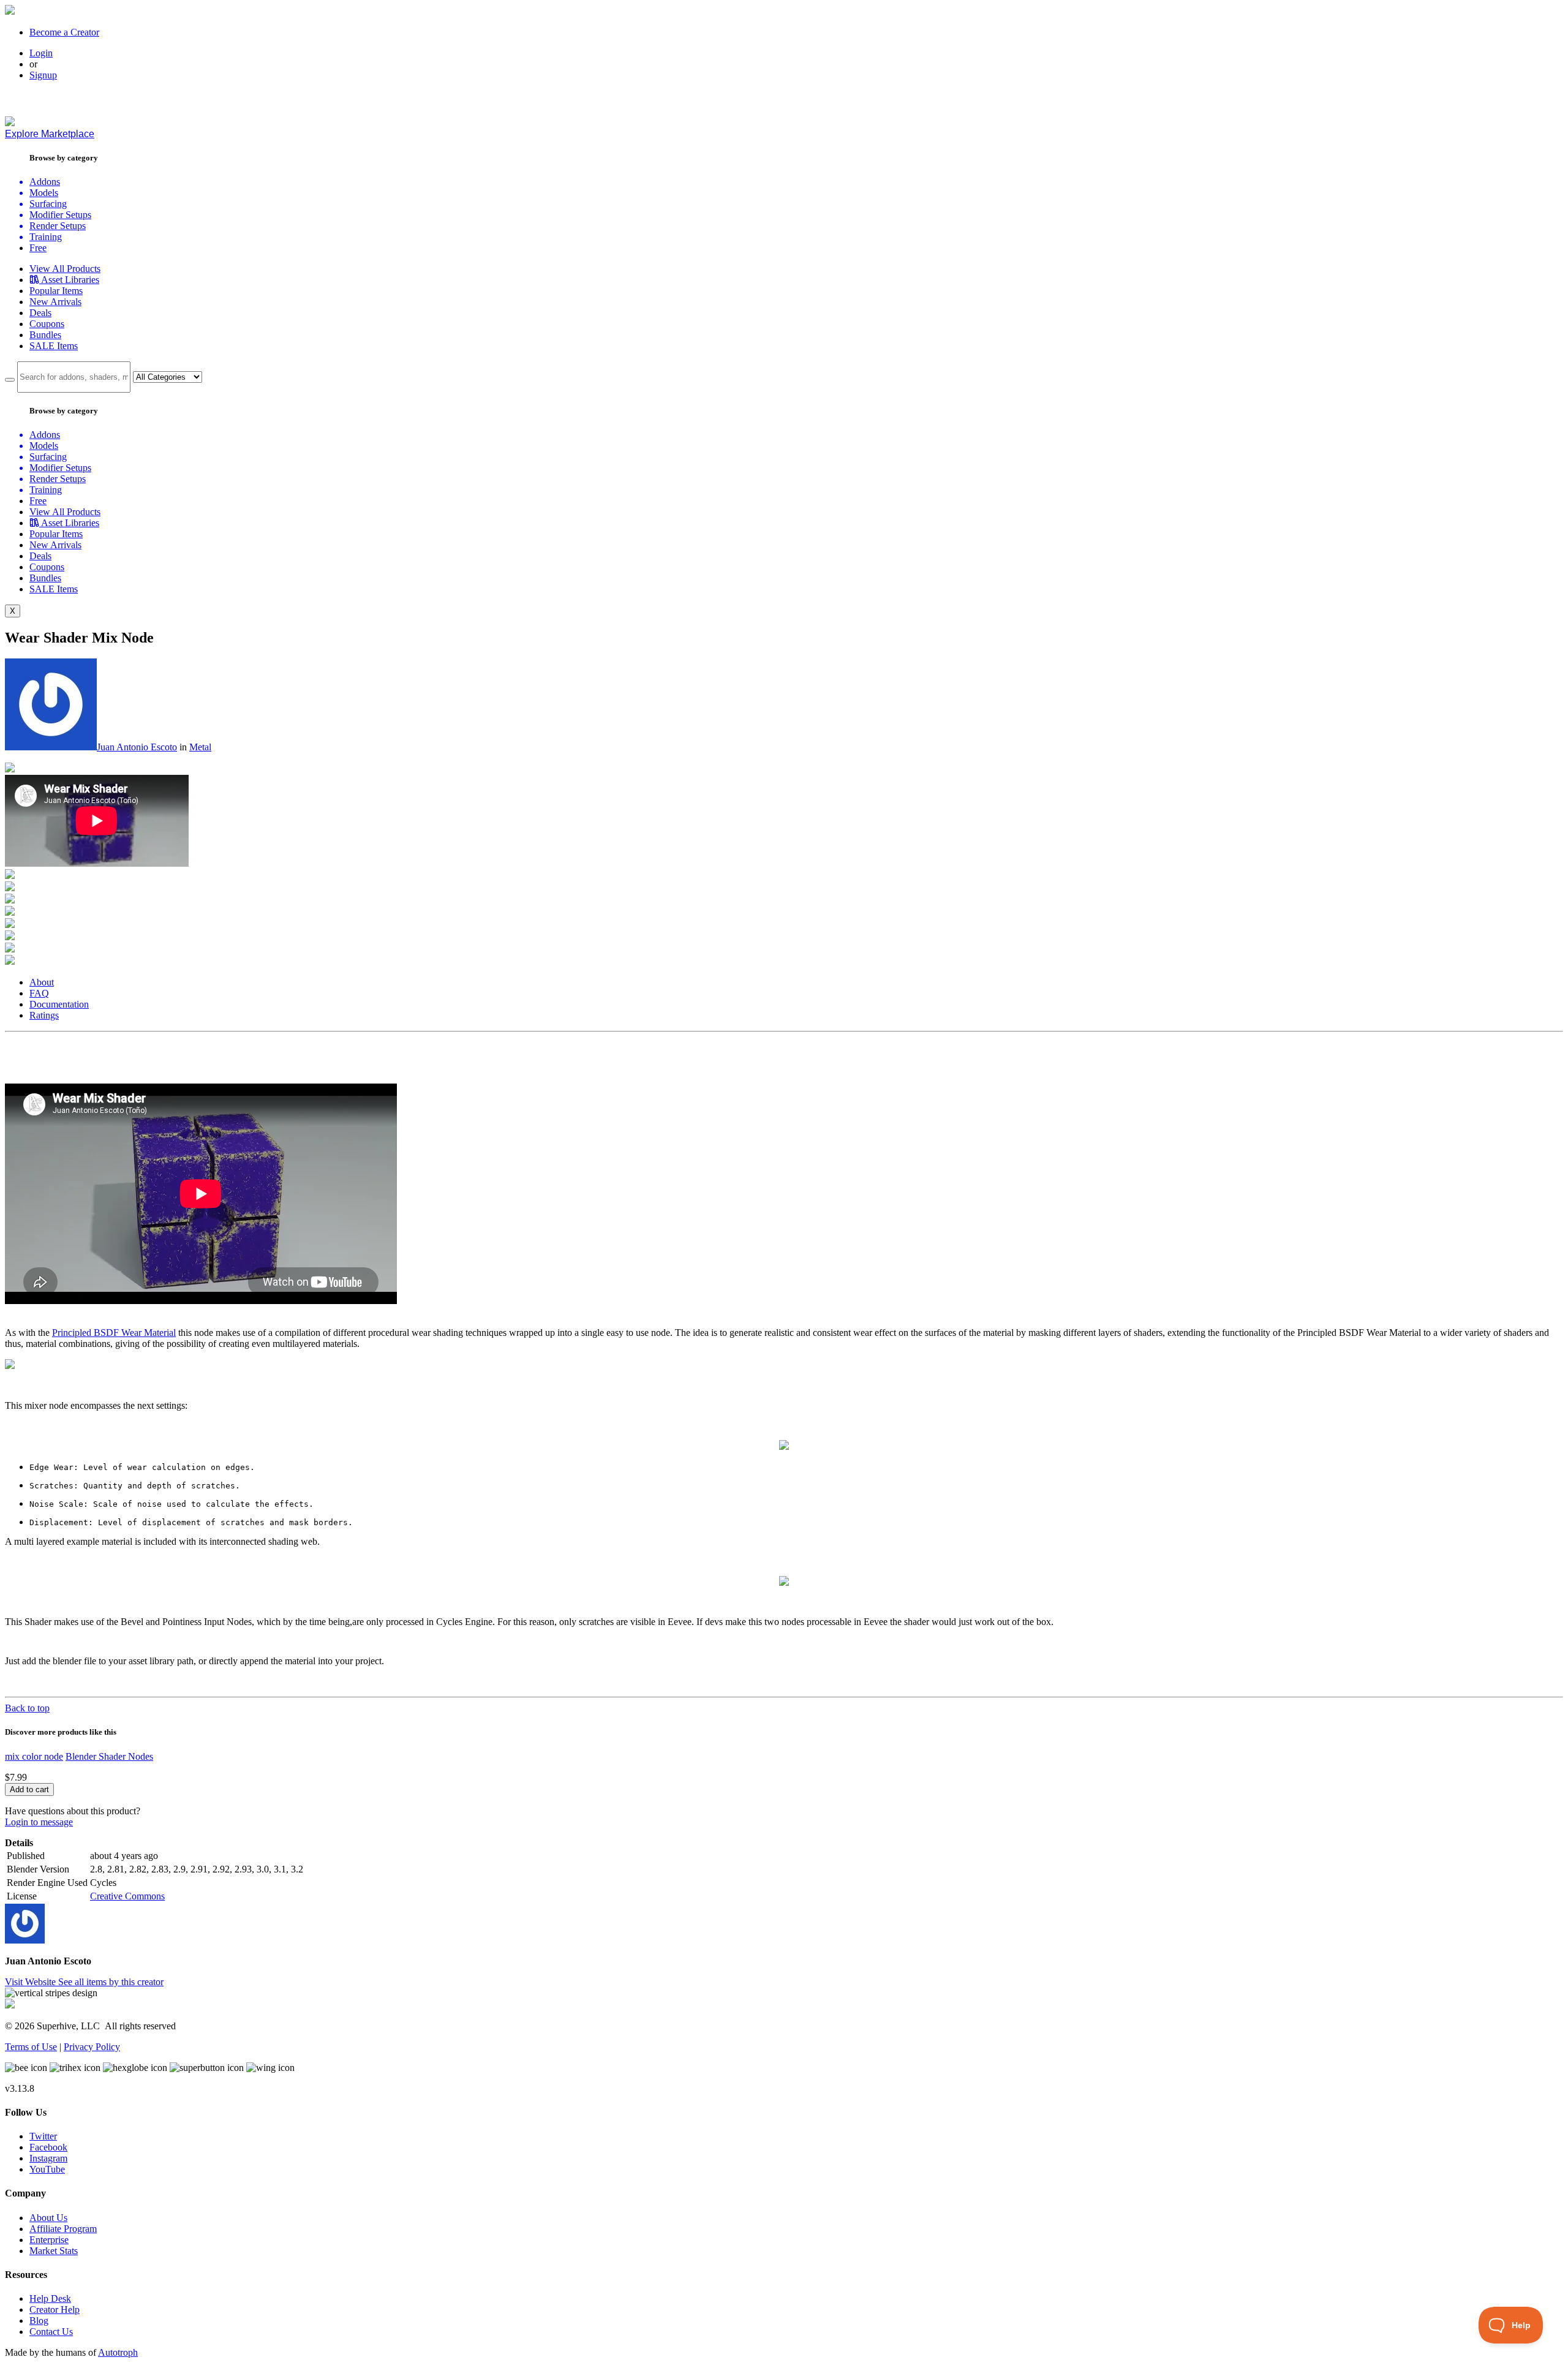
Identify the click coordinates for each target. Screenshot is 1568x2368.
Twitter (43, 2136)
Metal (200, 747)
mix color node (34, 1756)
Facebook (48, 2147)
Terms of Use (31, 2047)
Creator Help (55, 2310)
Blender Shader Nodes (109, 1756)
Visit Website (32, 1982)
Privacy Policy (92, 2047)
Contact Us (51, 2332)
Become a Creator (64, 32)
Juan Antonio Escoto (137, 747)
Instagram (48, 2158)
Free (38, 248)
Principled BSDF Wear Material (114, 1333)
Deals (40, 313)
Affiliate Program (63, 2229)
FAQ (39, 993)
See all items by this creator (111, 1982)
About (42, 982)
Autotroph (118, 2352)
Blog (39, 2321)
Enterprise (49, 2240)
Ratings (44, 1015)
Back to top (27, 1708)
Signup (43, 75)
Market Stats (54, 2251)
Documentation (59, 1004)
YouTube (47, 2169)
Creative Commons (127, 1896)
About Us (48, 2218)
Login (41, 53)
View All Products (65, 269)
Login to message (39, 1822)
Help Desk (50, 2298)
